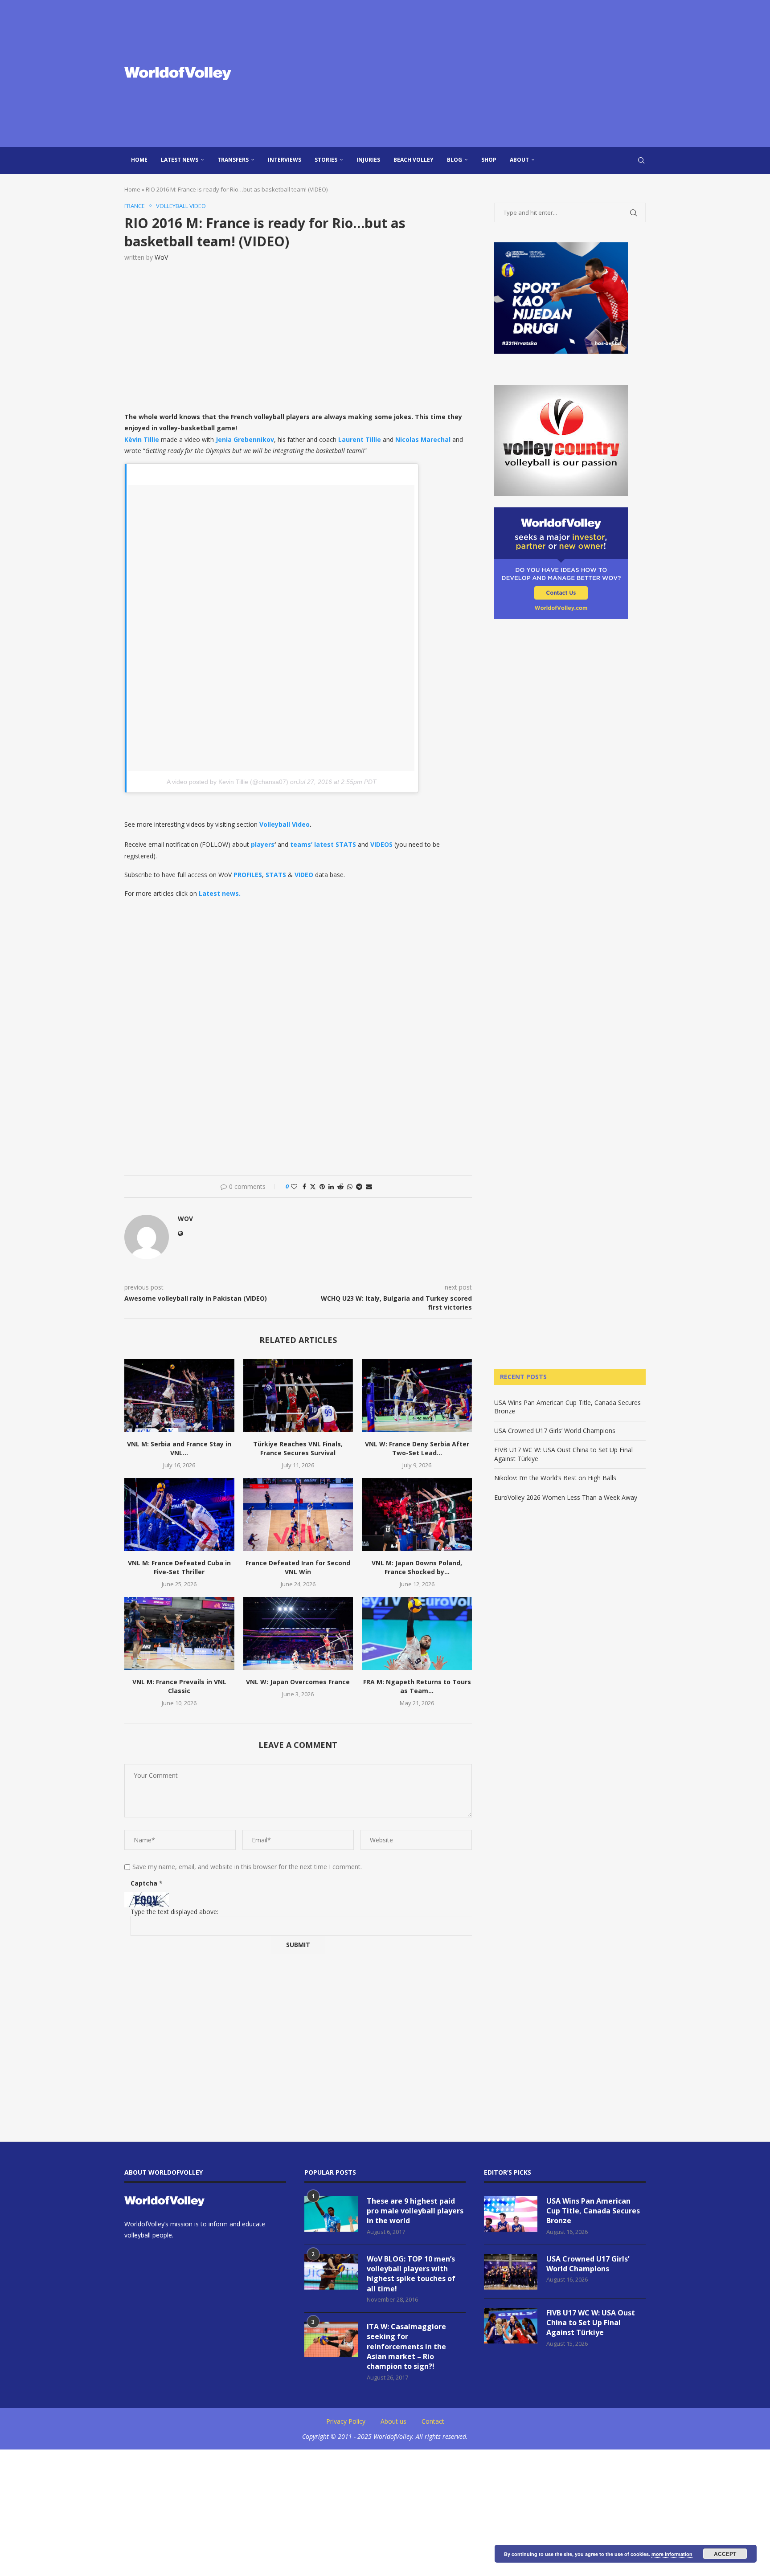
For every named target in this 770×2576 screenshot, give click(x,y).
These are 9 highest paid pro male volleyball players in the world (415, 2211)
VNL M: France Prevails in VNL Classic (179, 1686)
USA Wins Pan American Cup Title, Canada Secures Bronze (593, 2211)
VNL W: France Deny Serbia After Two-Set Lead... (417, 1448)
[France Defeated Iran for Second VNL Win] (298, 1515)
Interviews (285, 160)
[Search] (641, 160)
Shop (489, 160)
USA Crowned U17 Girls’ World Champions (555, 1431)
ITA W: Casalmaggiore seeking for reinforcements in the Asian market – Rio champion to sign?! (406, 2347)
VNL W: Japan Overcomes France (298, 1682)
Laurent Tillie (360, 439)
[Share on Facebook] (304, 1186)
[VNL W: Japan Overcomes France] (298, 1633)
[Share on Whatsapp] (350, 1186)
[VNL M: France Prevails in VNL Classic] (179, 1633)
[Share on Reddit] (340, 1186)
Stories (326, 160)
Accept (725, 2554)
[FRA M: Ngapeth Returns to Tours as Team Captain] (417, 1633)
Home (139, 160)
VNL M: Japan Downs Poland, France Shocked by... (417, 1567)
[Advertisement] (474, 73)
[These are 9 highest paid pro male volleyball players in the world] (331, 2214)
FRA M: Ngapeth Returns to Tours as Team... (417, 1686)
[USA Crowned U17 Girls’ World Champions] (511, 2272)
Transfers (233, 160)
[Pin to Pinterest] (322, 1186)
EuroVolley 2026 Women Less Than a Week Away (566, 1497)
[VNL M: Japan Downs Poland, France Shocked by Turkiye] (417, 1515)
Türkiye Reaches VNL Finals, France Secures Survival (298, 1448)
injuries (368, 160)
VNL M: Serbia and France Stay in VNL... (179, 1448)
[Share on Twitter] (313, 1186)
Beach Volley (414, 160)
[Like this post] (294, 1186)
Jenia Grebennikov (245, 439)
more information (672, 2554)
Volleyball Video (285, 824)
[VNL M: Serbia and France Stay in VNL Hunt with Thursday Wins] (179, 1396)
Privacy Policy (346, 2421)
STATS (276, 875)
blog (455, 160)
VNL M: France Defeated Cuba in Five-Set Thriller (179, 1567)
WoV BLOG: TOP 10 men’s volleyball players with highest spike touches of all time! (411, 2274)
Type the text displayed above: (174, 1912)
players (263, 844)
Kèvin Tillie (142, 439)
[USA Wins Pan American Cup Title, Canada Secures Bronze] (511, 2214)
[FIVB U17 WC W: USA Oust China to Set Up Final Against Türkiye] (511, 2326)
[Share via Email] (369, 1186)
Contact (433, 2421)
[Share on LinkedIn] (331, 1186)
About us (393, 2421)
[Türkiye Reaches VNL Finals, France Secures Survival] (298, 1396)
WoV (161, 257)
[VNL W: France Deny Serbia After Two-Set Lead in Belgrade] (417, 1396)
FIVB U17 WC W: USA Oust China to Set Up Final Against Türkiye (591, 2323)
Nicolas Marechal (423, 439)
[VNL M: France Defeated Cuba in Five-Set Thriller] (179, 1515)
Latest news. (220, 893)
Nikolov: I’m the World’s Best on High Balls (555, 1478)
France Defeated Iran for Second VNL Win (298, 1567)
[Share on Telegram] (359, 1186)
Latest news (180, 160)
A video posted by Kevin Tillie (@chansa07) (227, 782)
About (519, 160)
